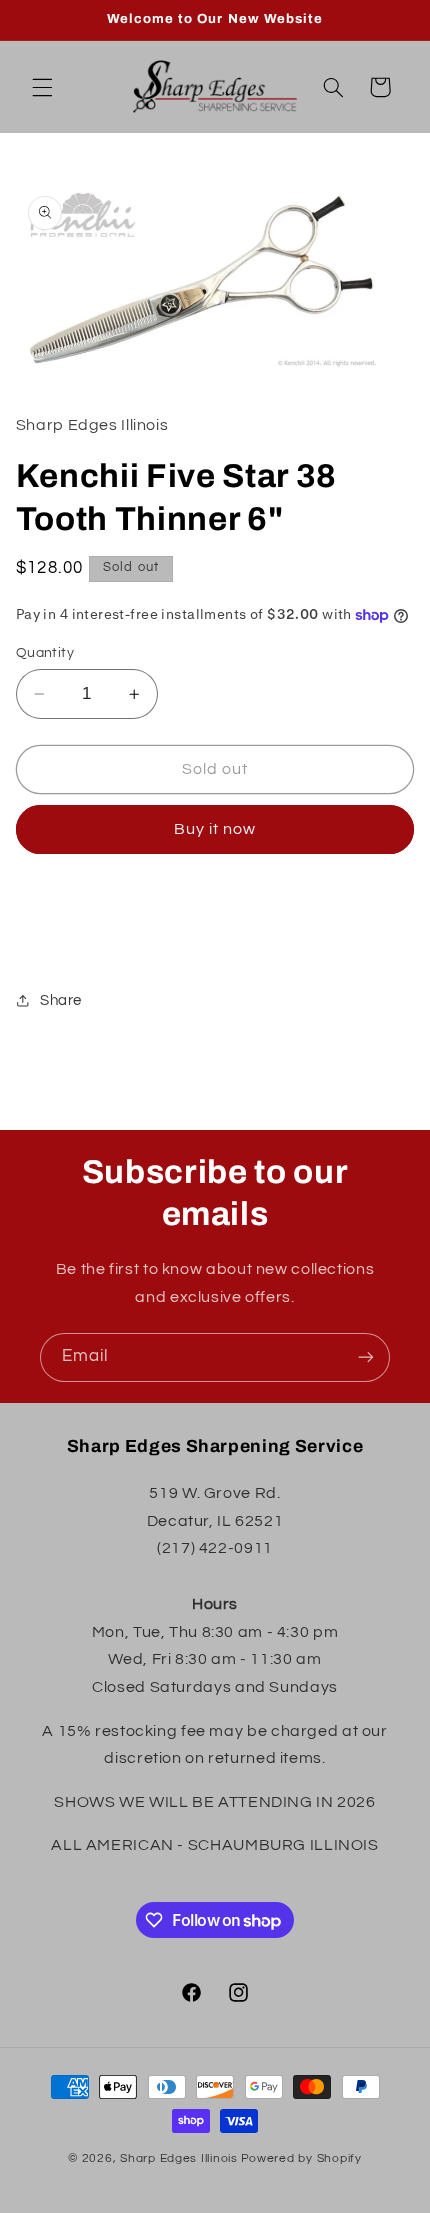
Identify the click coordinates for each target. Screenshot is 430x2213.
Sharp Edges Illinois (179, 2158)
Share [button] (61, 1000)
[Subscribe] (366, 1357)
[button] (42, 87)
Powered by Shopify (301, 2158)
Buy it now (215, 829)
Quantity (45, 653)
